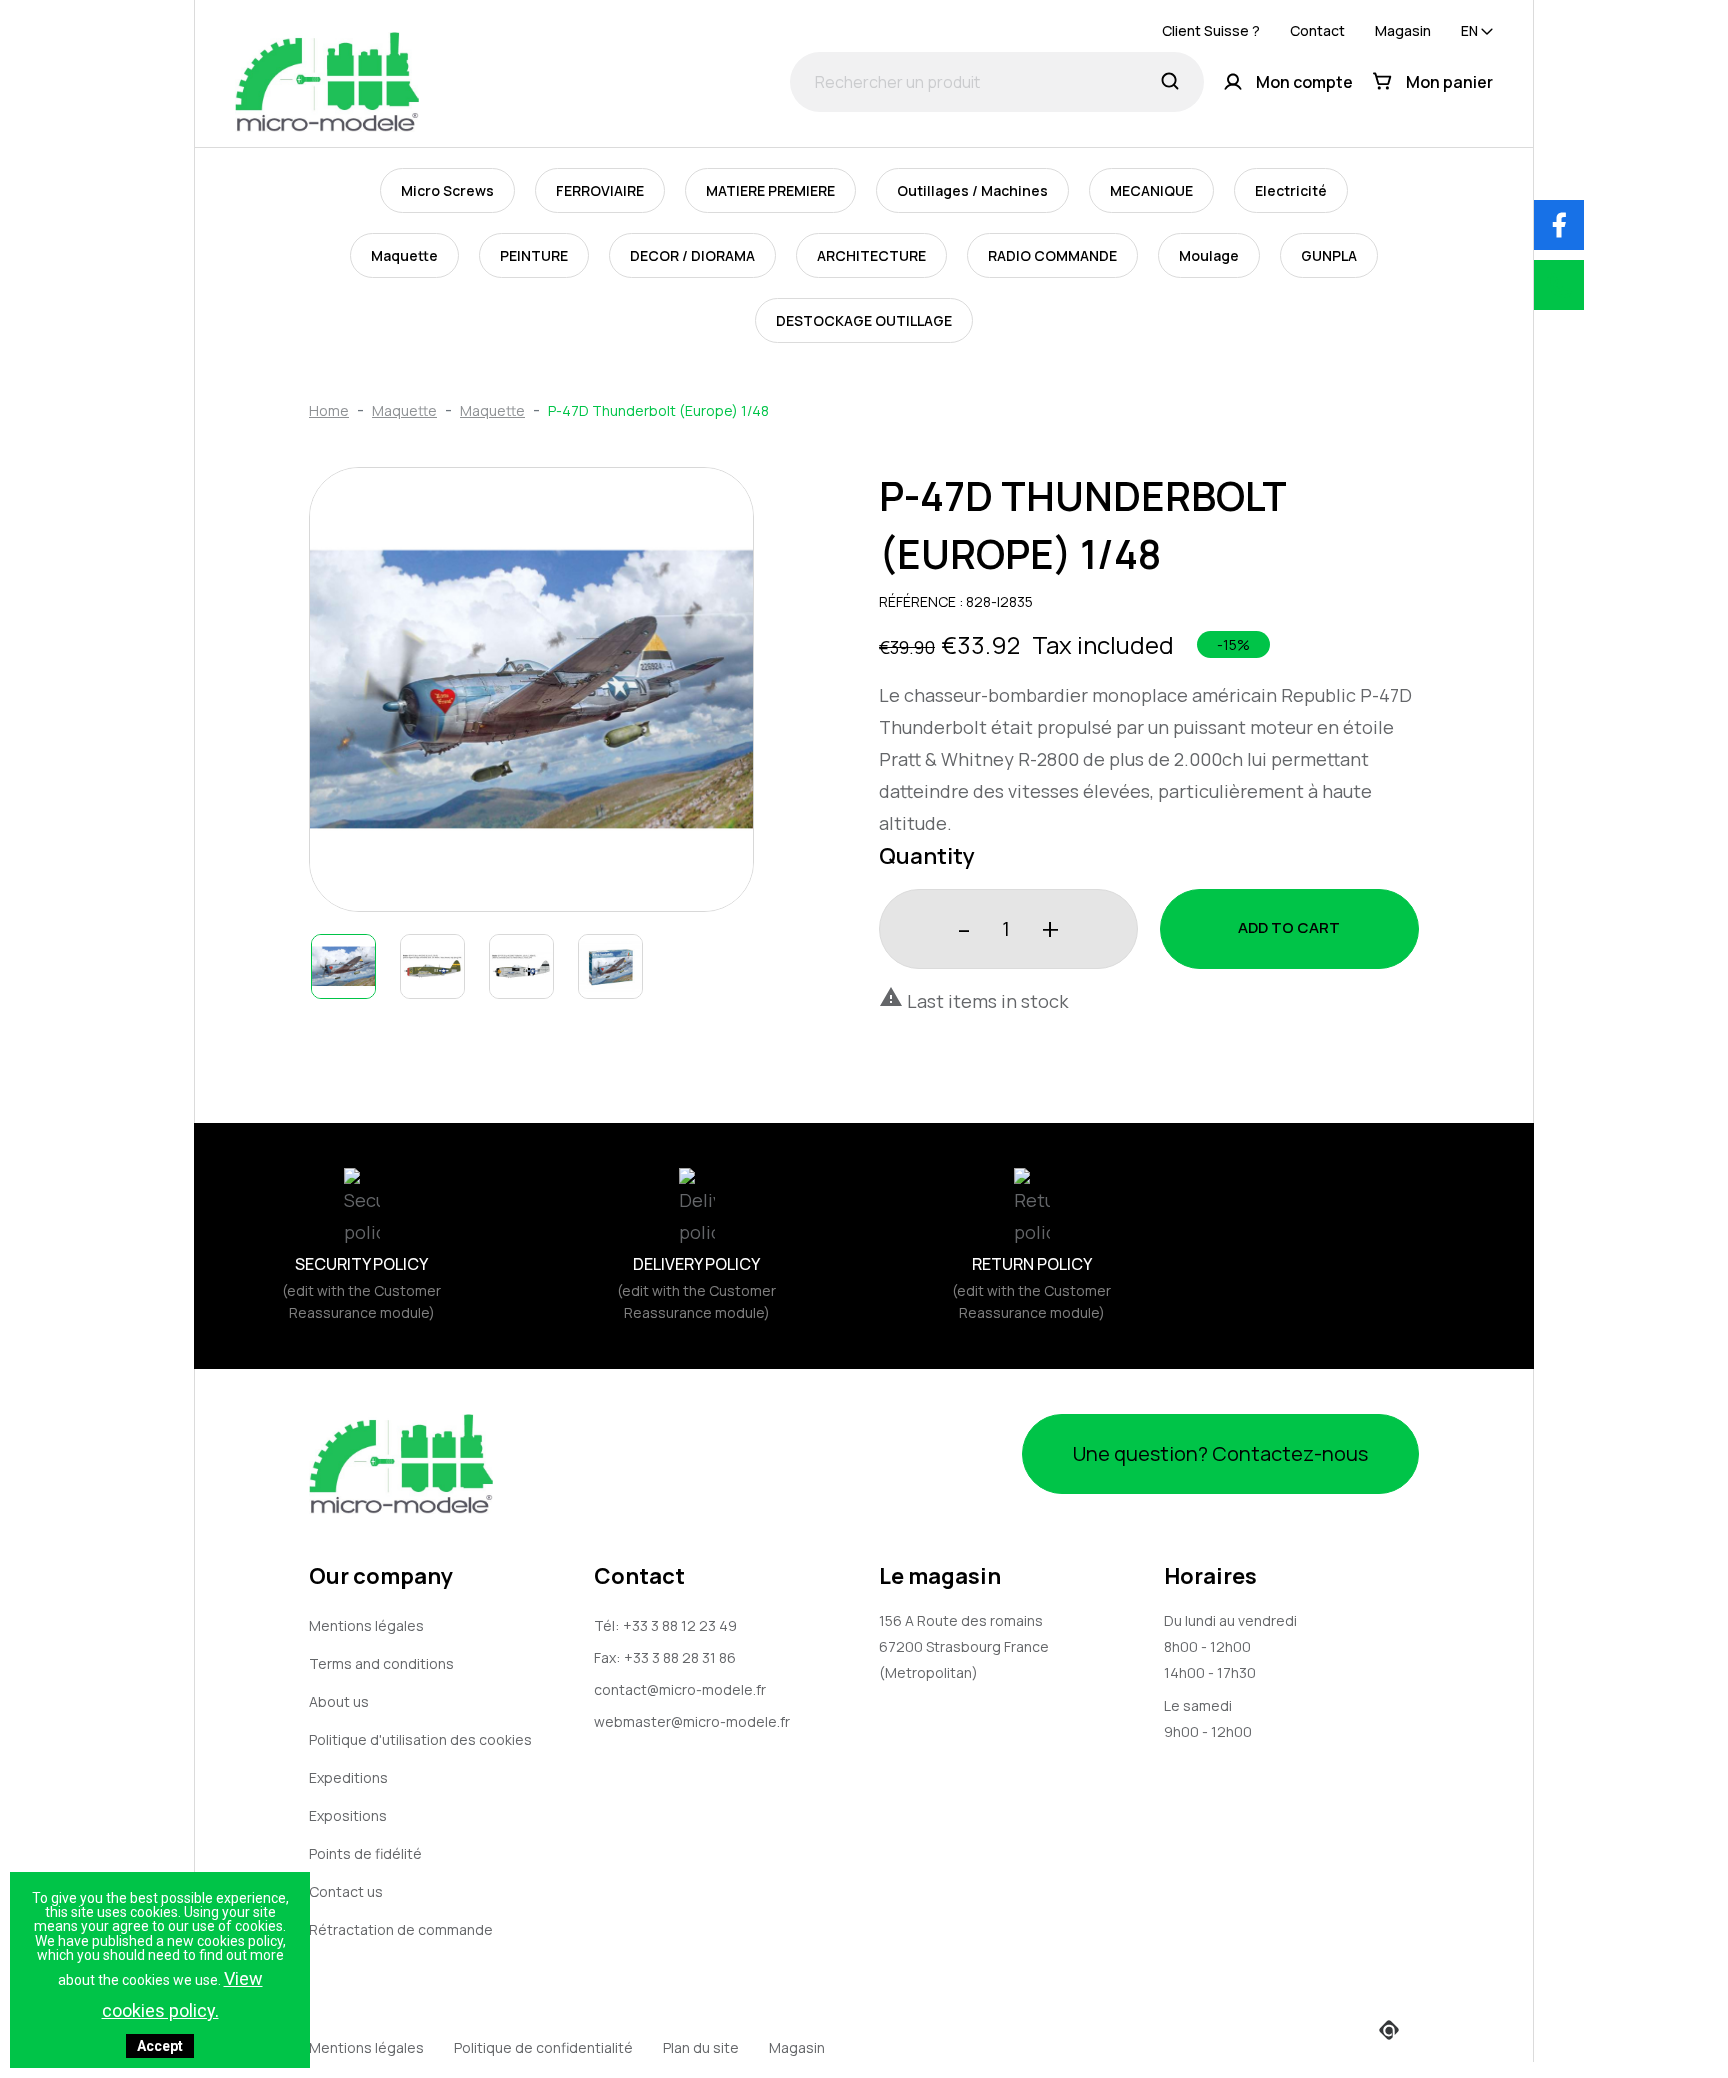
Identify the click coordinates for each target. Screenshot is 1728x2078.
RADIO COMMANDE (1052, 255)
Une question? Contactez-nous (1220, 1453)
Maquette (404, 255)
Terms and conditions (381, 1663)
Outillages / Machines (972, 190)
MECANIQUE (1151, 190)
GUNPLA (1329, 255)
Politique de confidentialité (543, 2047)
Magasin (1403, 30)
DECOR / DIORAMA (692, 255)
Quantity (927, 856)
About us (339, 1701)
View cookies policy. (182, 1994)
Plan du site (701, 2047)
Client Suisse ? (1211, 30)
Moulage (1209, 255)
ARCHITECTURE (871, 255)
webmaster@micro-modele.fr (692, 1721)
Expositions (348, 1815)
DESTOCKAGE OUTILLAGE (864, 320)
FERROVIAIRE (600, 190)
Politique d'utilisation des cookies (420, 1739)
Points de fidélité (365, 1853)
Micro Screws (447, 190)
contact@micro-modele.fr (680, 1689)
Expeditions (348, 1777)
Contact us (346, 1891)
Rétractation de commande (401, 1929)
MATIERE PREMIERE (770, 190)
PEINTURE (534, 255)
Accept (160, 2046)
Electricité (1291, 190)
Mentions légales (366, 1625)
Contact (1317, 30)
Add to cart (1289, 927)
